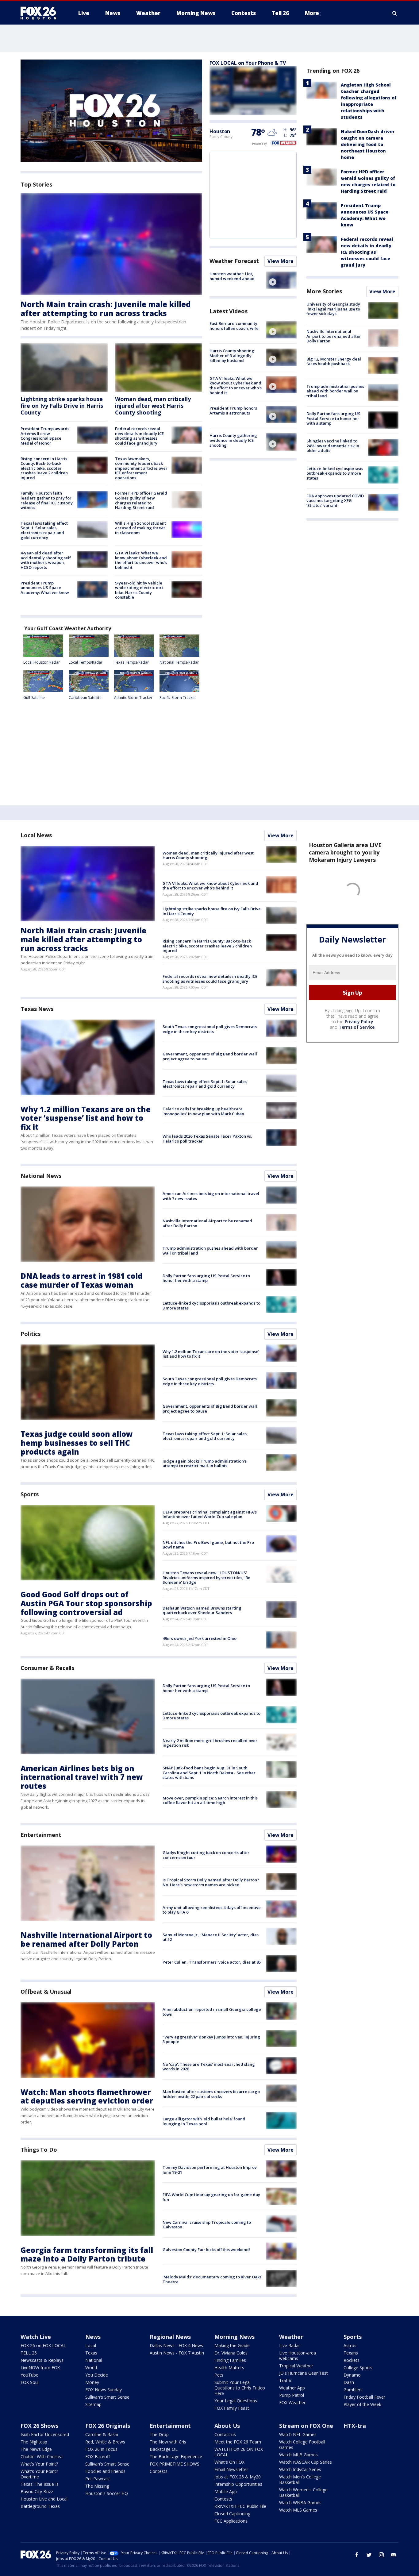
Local (91, 2345)
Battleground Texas (40, 2506)
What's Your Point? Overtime (39, 2474)
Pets (219, 2375)
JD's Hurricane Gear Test (304, 2373)
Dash (349, 2382)
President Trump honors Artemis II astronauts (233, 411)
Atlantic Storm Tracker (133, 698)
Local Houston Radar (42, 662)
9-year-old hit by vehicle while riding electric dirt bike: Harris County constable (139, 590)
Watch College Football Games (302, 2445)
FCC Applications (231, 2521)
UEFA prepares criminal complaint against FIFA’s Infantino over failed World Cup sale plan (210, 1514)
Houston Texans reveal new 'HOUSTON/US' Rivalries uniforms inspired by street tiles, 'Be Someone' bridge (206, 1577)
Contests (159, 2471)
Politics (31, 1334)
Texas (91, 2353)
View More (281, 261)
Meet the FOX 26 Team (238, 2442)
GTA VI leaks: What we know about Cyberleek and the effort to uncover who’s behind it (141, 560)
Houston (220, 131)
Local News (36, 835)
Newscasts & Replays (42, 2360)
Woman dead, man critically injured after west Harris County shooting (153, 405)
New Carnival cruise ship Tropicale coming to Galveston (207, 2225)
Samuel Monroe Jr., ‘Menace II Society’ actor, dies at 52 (211, 1937)
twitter (369, 2555)
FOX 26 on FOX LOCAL (43, 2345)
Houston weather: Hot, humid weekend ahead (232, 276)
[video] (281, 280)
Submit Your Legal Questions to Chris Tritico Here (240, 2388)
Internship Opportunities (238, 2484)
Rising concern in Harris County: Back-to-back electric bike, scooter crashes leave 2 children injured (44, 468)
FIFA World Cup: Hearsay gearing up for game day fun (211, 2197)
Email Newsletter (231, 2469)
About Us (227, 2426)
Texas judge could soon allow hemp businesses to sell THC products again (77, 1443)
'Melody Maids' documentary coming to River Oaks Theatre (212, 2279)
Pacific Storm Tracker (178, 698)
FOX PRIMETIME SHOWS (175, 2464)
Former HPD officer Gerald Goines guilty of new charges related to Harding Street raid (141, 500)
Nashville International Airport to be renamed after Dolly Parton (334, 336)
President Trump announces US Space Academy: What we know (45, 588)
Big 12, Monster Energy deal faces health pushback (334, 361)
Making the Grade (232, 2345)
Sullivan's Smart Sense (107, 2397)
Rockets (352, 2360)
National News (41, 1176)
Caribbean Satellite (85, 698)
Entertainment (41, 1835)
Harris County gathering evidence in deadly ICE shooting (233, 440)
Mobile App (226, 2491)
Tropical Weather (296, 2366)
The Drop (159, 2434)
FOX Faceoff (98, 2456)
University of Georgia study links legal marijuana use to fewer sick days (333, 309)
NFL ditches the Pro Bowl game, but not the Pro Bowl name (208, 1545)
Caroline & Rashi (102, 2434)
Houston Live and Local (44, 2499)
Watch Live (36, 2337)
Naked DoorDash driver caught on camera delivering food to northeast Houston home (368, 144)
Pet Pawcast (98, 2479)
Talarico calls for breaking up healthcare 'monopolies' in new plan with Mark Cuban (203, 1111)
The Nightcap (34, 2442)
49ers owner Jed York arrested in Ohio (200, 1638)
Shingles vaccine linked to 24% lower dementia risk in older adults (333, 446)
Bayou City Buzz (37, 2491)
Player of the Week (362, 2404)
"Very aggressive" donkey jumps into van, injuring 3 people (211, 2039)
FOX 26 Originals (108, 2426)
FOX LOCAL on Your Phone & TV (248, 63)
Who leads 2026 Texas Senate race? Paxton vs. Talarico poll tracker (207, 1139)
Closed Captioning (232, 2514)
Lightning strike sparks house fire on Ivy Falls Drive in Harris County (62, 405)
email (394, 2555)
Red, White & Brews (105, 2442)
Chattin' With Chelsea (42, 2456)
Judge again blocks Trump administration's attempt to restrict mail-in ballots (205, 1463)
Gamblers (353, 2390)
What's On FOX (229, 2462)
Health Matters (229, 2368)
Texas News (37, 1009)
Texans (351, 2353)
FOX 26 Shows (39, 2426)
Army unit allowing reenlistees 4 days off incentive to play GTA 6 (212, 1910)
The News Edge (36, 2449)
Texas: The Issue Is (40, 2484)
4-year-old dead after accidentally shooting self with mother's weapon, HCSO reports (46, 560)
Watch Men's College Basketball (300, 2480)
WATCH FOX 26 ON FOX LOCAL (239, 2452)
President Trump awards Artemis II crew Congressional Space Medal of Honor (45, 436)
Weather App (292, 2388)
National (94, 2360)
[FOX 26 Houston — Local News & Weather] (41, 13)
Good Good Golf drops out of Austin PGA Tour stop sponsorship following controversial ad (86, 1603)
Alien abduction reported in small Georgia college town (212, 2012)
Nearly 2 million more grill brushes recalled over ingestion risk (210, 1743)
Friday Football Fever (364, 2397)
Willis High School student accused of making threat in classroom (140, 528)
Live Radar (290, 2345)
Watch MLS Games (298, 2510)
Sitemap (93, 2404)
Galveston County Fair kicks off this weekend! (206, 2250)
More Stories (324, 291)
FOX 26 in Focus (101, 2449)
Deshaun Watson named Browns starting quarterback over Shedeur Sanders (202, 1610)
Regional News (170, 2337)
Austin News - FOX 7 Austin (177, 2353)
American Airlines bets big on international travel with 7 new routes (211, 1196)
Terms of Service (357, 1027)
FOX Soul (30, 2382)
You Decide (97, 2375)
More (312, 13)
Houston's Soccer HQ (107, 2493)
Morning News (234, 2337)
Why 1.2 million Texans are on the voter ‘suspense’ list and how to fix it (86, 1118)
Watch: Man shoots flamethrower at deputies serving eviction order (87, 2096)
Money (92, 2382)
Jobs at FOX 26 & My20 (238, 2477)
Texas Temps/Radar (131, 662)
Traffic (286, 2380)
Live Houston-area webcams (298, 2356)
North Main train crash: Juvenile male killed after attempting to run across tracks (106, 309)
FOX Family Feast (232, 2408)
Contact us (225, 2434)
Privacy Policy (359, 1022)
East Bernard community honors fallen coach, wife (234, 326)
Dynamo (352, 2375)
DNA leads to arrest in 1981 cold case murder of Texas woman (82, 1280)
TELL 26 (29, 2353)
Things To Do (39, 2150)
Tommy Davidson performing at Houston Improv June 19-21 (210, 2170)
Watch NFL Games (298, 2434)
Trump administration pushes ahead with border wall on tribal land (335, 391)
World (91, 2368)
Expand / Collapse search (395, 13)
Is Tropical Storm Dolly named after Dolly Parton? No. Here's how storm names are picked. (211, 1882)
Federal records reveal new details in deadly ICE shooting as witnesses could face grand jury (139, 436)
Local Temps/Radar (86, 662)
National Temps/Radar (179, 662)
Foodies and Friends (105, 2471)
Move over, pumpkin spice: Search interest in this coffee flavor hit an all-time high (210, 1800)
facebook (357, 2555)
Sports (29, 1494)
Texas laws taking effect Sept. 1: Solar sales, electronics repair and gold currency (44, 530)
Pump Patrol (292, 2395)
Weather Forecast (234, 261)
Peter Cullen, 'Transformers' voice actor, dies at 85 (212, 1962)
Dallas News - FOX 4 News (176, 2345)
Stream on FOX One (306, 2426)
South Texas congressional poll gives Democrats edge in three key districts (210, 1029)
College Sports (358, 2368)
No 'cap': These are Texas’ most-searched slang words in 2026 (209, 2067)
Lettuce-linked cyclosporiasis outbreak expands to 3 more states (335, 473)
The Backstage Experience (176, 2456)
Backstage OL (164, 2449)
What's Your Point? (39, 2464)
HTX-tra (355, 2426)
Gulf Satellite (34, 698)
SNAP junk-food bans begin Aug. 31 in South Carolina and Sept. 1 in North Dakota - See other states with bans (209, 1773)
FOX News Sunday (104, 2390)
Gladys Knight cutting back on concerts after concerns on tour (206, 1855)
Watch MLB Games (298, 2455)
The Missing (97, 2486)
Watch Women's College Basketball (303, 2492)
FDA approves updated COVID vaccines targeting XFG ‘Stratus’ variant (335, 501)
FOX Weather (292, 2402)
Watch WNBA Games (300, 2503)
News (93, 2337)
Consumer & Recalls (47, 1668)
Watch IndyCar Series (300, 2469)
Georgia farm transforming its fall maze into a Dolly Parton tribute (87, 2254)
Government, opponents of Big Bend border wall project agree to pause (210, 1056)
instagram (381, 2555)
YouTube (29, 2375)
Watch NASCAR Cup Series (306, 2462)
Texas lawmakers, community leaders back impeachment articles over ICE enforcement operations (141, 468)
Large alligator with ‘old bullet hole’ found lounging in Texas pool (204, 2121)
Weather (291, 2337)
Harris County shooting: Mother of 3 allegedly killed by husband (232, 355)
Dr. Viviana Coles (231, 2353)
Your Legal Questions (236, 2401)
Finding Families (230, 2360)
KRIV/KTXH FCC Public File (240, 2506)
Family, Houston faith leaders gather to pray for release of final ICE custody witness (47, 500)
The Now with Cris (168, 2442)
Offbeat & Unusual (46, 1992)
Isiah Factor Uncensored (45, 2434)
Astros (350, 2345)
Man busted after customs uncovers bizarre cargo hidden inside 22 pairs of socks (211, 2094)
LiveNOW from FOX (40, 2368)
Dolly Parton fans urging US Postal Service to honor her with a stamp (333, 418)
